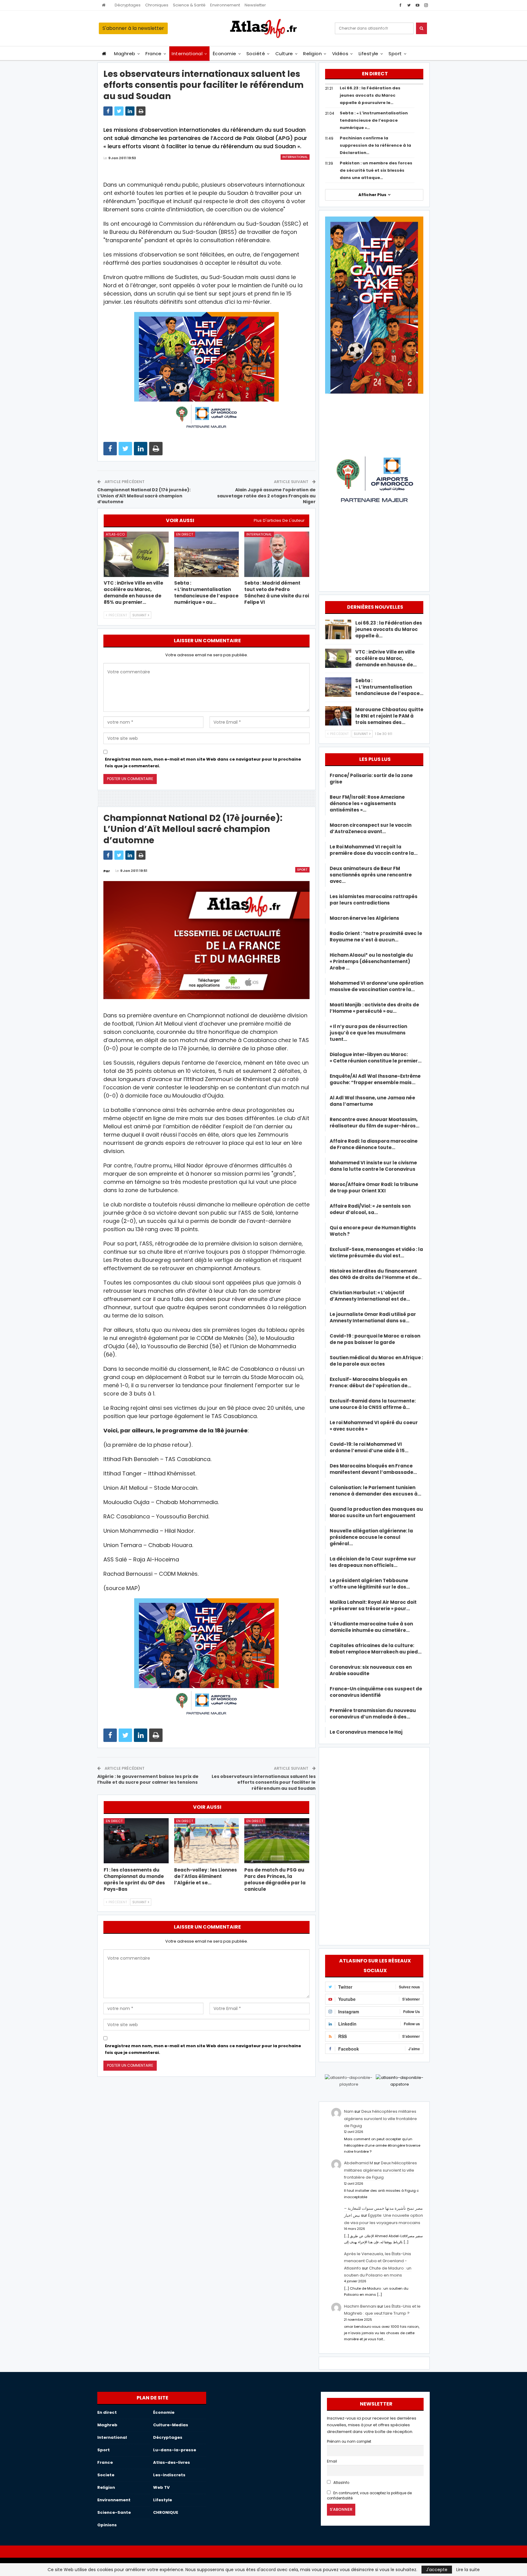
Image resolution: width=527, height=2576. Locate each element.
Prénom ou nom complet (349, 2442)
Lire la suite (468, 2570)
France (154, 54)
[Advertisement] (374, 1845)
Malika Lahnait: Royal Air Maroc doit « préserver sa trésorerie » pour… (373, 1605)
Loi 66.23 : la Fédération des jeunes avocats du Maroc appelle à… (389, 629)
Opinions (107, 2525)
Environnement (225, 5)
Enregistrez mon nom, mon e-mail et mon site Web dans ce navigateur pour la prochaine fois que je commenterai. (203, 763)
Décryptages (128, 5)
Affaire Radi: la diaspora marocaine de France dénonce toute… (374, 1144)
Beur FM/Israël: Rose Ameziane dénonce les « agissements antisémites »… (367, 803)
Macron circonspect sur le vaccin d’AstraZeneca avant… (371, 828)
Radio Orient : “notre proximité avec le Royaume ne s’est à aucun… (376, 937)
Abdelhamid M (359, 2163)
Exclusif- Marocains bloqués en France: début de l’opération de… (370, 1382)
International (187, 54)
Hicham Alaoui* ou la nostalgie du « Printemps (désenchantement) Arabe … (371, 961)
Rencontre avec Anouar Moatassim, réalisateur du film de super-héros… (375, 1123)
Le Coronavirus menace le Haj (366, 1732)
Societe (106, 2475)
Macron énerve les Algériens (364, 918)
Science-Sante (114, 2512)
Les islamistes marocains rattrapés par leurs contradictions (374, 900)
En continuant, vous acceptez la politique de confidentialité (369, 2496)
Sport (395, 54)
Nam (349, 2111)
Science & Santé (189, 5)
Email (332, 2461)
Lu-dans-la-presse (175, 2450)
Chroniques (157, 5)
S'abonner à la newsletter (133, 28)
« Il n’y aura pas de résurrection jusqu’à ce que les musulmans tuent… (368, 1033)
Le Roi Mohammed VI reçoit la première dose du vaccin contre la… (374, 850)
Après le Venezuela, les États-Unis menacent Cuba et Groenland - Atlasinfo (378, 2261)
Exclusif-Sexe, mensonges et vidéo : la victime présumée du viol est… (376, 1252)
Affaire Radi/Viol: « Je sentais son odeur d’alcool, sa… (370, 1209)
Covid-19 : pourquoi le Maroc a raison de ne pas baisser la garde (375, 1339)
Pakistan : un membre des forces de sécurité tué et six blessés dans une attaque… (376, 170)
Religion (312, 54)
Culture (284, 54)
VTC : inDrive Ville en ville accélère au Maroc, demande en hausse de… (386, 658)
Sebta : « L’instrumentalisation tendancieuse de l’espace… (389, 687)
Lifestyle (369, 54)
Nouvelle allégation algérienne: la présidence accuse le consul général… (371, 1537)
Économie (225, 54)
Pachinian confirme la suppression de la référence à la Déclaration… (375, 145)
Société (256, 54)
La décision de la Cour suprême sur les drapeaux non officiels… (373, 1562)
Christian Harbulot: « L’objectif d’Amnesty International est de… (370, 1296)
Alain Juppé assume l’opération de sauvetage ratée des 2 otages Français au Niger (266, 496)
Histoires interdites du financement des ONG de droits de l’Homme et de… (376, 1274)
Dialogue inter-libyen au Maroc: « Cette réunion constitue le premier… (376, 1058)
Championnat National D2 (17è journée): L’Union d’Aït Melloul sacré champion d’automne (144, 496)
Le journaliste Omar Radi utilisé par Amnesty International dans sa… (373, 1317)
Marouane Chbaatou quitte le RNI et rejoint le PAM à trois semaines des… (389, 716)
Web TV (161, 2487)
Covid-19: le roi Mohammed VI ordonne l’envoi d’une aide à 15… (369, 1447)
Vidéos (340, 54)
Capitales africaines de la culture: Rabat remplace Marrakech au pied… (376, 1649)
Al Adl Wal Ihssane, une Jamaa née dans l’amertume (372, 1101)
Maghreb (125, 54)
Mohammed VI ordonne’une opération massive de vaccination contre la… (376, 986)
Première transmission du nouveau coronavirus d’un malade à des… (373, 1714)
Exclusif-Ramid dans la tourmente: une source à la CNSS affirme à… (373, 1404)
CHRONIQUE (166, 2512)
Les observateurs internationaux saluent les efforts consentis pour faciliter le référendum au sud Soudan (264, 1782)
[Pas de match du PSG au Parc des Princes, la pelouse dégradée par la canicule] (277, 1841)
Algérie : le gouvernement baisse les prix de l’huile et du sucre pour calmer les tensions (148, 1779)
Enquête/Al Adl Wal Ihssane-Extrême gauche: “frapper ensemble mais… (375, 1079)
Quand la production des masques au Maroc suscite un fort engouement (376, 1512)
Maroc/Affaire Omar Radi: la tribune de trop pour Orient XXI (374, 1188)
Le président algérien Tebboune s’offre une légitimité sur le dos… (370, 1584)
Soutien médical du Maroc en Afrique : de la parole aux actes (376, 1361)
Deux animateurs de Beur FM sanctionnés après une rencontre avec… (371, 875)
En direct (185, 534)
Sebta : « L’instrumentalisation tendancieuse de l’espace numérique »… (374, 120)
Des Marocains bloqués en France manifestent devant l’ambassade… (373, 1469)
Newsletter (255, 5)
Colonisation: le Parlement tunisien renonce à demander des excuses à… (375, 1491)
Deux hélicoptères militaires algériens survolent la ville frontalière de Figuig (380, 2119)
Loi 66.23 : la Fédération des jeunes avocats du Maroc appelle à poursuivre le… (370, 95)
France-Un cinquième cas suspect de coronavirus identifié (376, 1692)
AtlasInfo (341, 2483)
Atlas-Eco (115, 534)
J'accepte (437, 2570)
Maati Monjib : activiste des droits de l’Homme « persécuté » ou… (374, 1008)
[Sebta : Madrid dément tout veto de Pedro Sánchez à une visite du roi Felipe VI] (277, 554)
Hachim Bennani (360, 2306)
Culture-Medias (171, 2425)
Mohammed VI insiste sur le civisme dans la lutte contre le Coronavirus (373, 1166)
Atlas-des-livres (172, 2462)
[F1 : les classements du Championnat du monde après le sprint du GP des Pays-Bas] (136, 1841)
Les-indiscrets (169, 2475)
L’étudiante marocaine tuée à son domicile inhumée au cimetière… (371, 1627)
